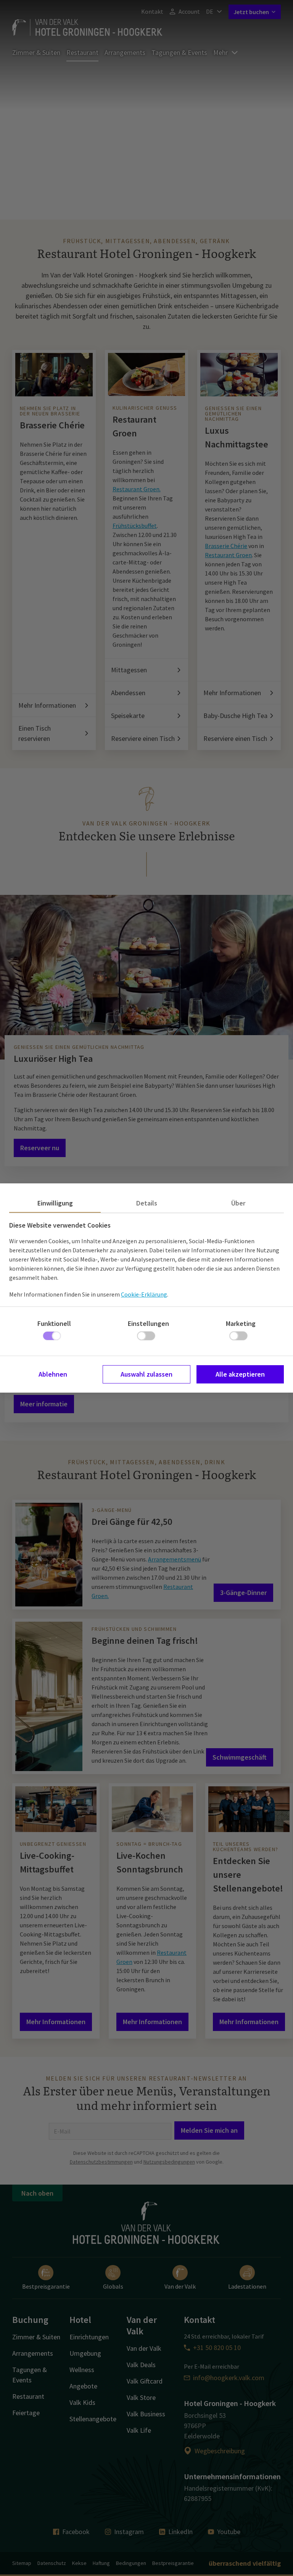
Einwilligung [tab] (55, 1203)
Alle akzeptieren (240, 1374)
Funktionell (54, 1323)
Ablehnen (53, 1374)
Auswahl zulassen (146, 1374)
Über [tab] (238, 1203)
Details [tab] (147, 1203)
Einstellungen (148, 1323)
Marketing (241, 1323)
